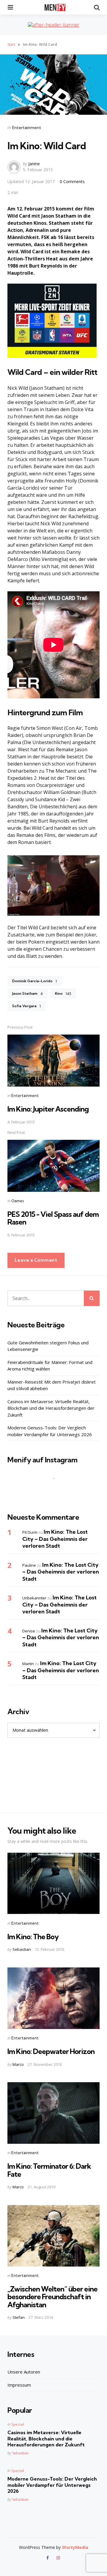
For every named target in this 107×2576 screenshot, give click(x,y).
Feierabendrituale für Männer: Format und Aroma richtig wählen (50, 1366)
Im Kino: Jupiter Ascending (48, 1109)
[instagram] (58, 2558)
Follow (55, 1490)
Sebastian (22, 1949)
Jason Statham (27, 994)
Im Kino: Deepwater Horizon (51, 2051)
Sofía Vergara (26, 1006)
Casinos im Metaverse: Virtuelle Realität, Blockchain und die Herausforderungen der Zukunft (51, 1408)
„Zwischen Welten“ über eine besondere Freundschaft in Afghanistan (52, 2297)
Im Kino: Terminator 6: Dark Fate (49, 2170)
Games (18, 1201)
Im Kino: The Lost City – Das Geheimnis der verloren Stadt (55, 1539)
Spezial (18, 2424)
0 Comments (73, 181)
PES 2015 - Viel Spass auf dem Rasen (53, 1218)
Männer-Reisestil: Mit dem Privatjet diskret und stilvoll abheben (52, 1385)
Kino (63, 994)
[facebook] (48, 2558)
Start (11, 44)
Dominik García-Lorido (34, 981)
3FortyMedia (75, 2547)
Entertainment (27, 128)
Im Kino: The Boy (33, 1937)
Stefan (19, 2317)
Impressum (19, 2385)
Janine (34, 164)
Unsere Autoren (24, 2372)
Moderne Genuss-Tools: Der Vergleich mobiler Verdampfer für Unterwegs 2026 (50, 1431)
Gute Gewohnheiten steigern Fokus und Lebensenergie (48, 1346)
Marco (18, 2064)
